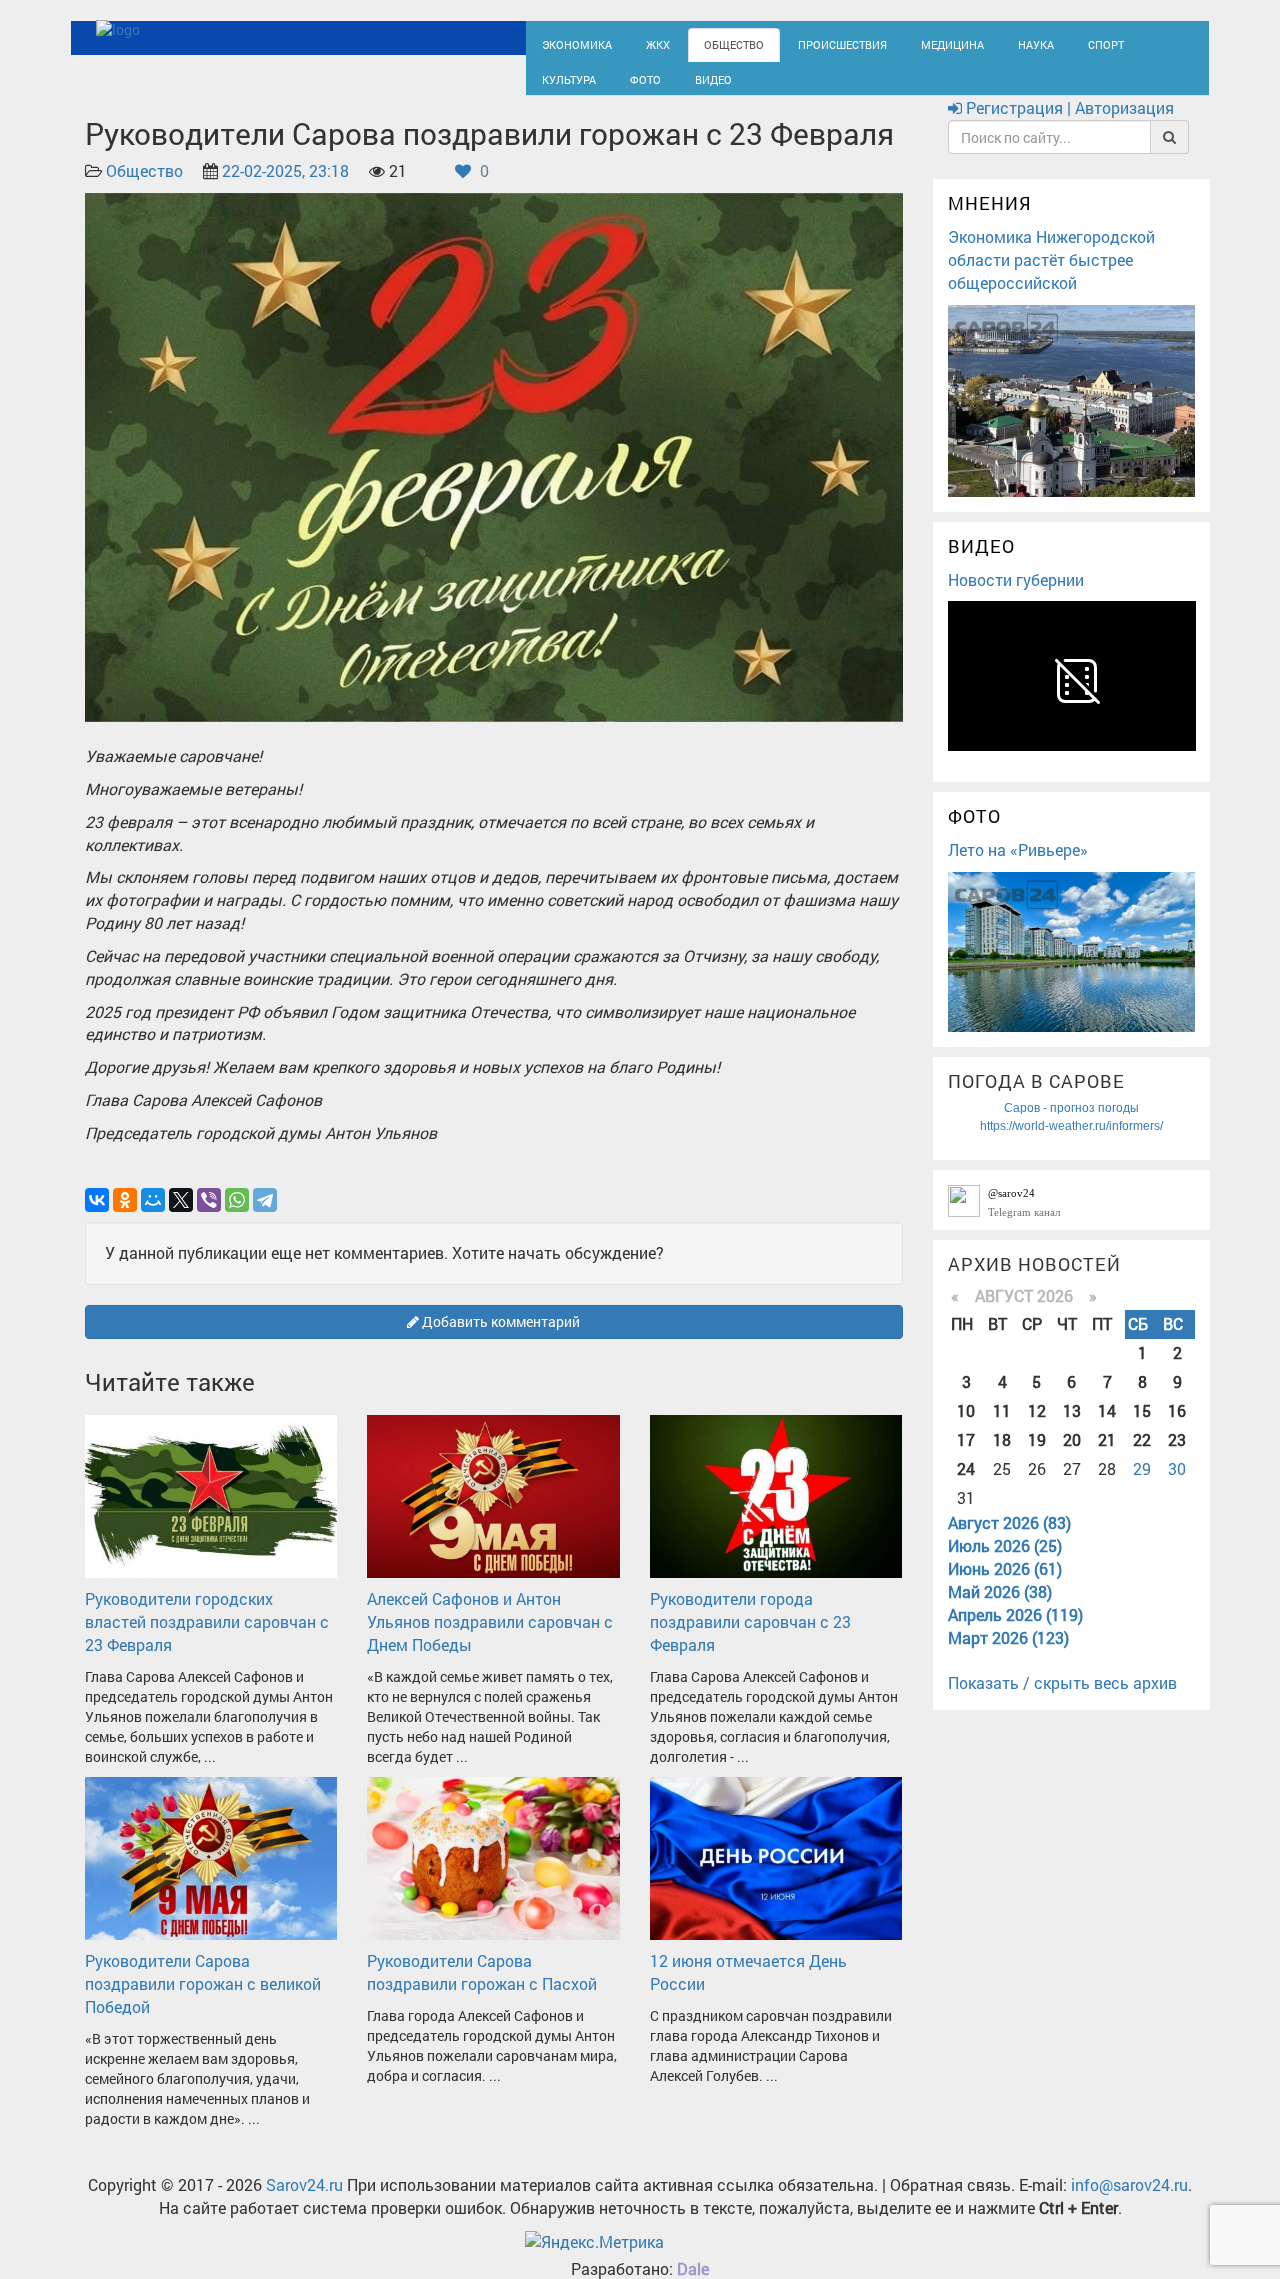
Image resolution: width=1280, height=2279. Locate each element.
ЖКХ (642, 42)
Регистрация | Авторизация (1068, 126)
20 (1072, 1457)
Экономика (570, 42)
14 (1107, 1428)
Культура (1110, 42)
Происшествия (805, 42)
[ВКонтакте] (97, 1218)
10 (966, 1428)
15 (1142, 1428)
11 (1002, 1428)
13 (1072, 1428)
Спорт (1038, 42)
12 (1037, 1428)
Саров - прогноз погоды (1071, 1126)
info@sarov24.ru (1129, 2202)
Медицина (900, 42)
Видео (615, 86)
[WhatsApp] (237, 1218)
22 (1142, 1457)
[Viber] (209, 1218)
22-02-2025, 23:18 (285, 189)
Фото (554, 86)
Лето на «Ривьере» (1018, 867)
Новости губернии (1016, 597)
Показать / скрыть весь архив (1062, 1701)
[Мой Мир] (153, 1218)
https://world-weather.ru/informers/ (1071, 1144)
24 (966, 1486)
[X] (181, 1218)
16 (1177, 1428)
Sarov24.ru (304, 2202)
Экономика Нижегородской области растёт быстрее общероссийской (1051, 277)
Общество (710, 42)
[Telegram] (265, 1218)
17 (966, 1457)
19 (1037, 1457)
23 (1177, 1457)
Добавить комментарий (499, 1339)
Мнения (990, 222)
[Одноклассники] (125, 1218)
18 (1002, 1457)
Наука (975, 42)
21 (1107, 1457)
